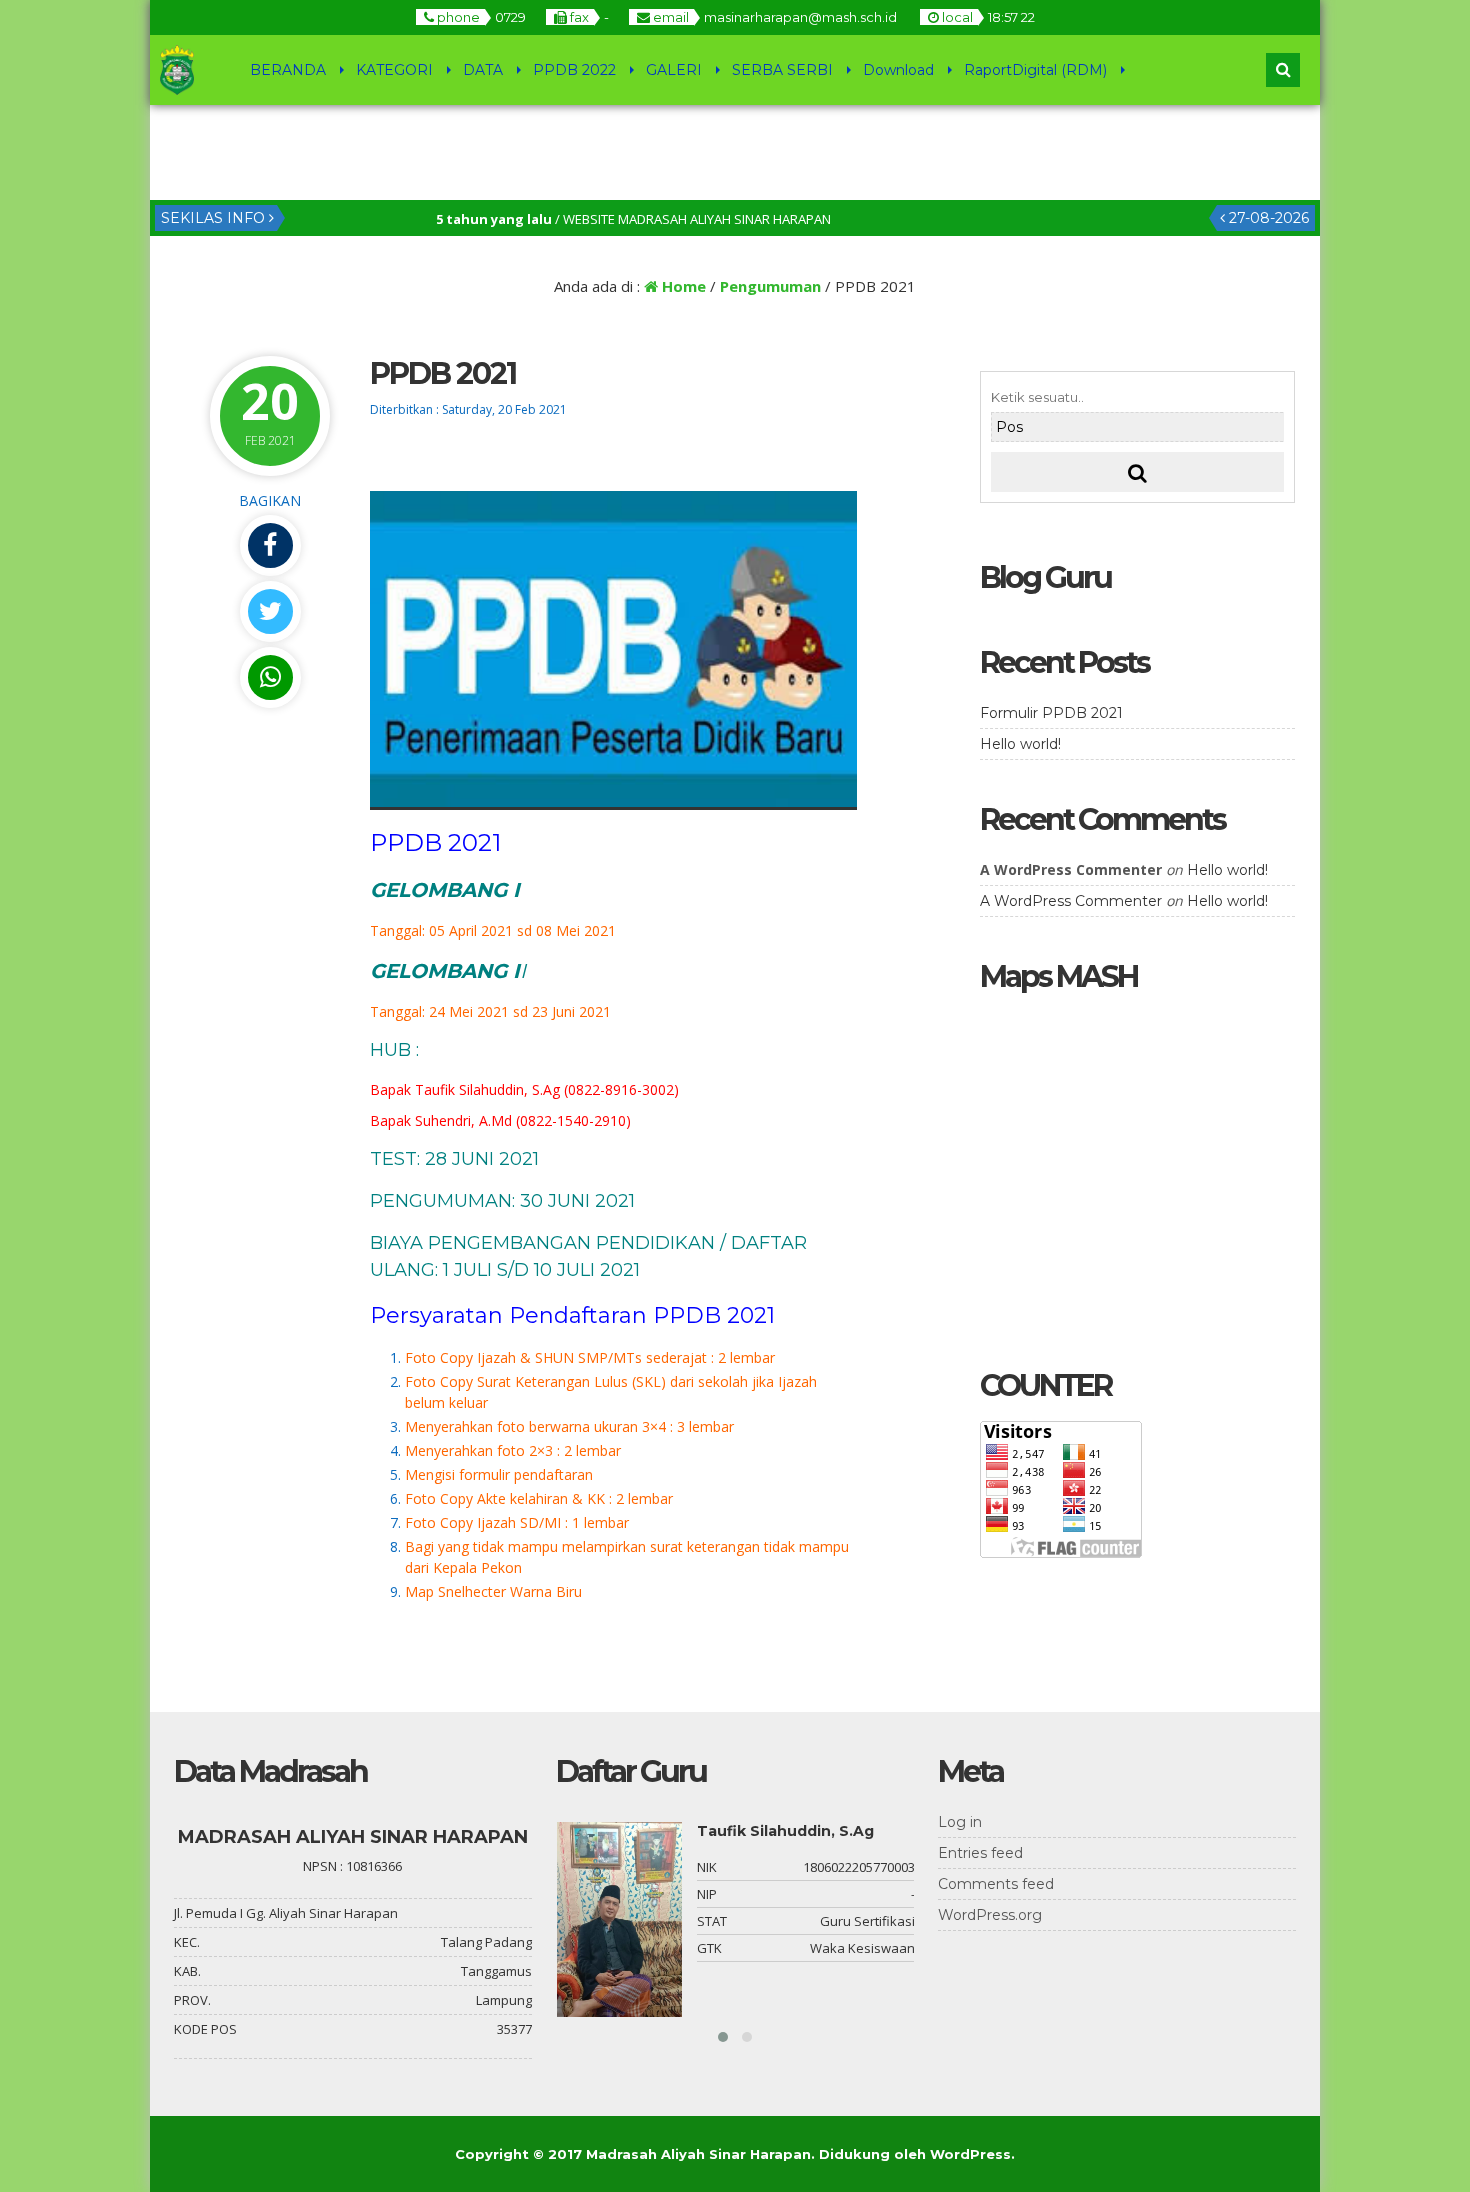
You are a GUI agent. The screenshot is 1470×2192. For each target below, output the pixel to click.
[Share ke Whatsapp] (270, 677)
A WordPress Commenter (1071, 901)
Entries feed (980, 1853)
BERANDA (288, 70)
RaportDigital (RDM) (1035, 70)
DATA (483, 70)
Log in (960, 1822)
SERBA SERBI (782, 70)
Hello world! (1020, 744)
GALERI (674, 70)
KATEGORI (394, 70)
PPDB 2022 (574, 70)
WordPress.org (990, 1915)
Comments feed (996, 1884)
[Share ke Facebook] (270, 545)
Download (898, 70)
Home (682, 286)
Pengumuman (770, 286)
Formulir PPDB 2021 (1051, 713)
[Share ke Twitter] (270, 611)
